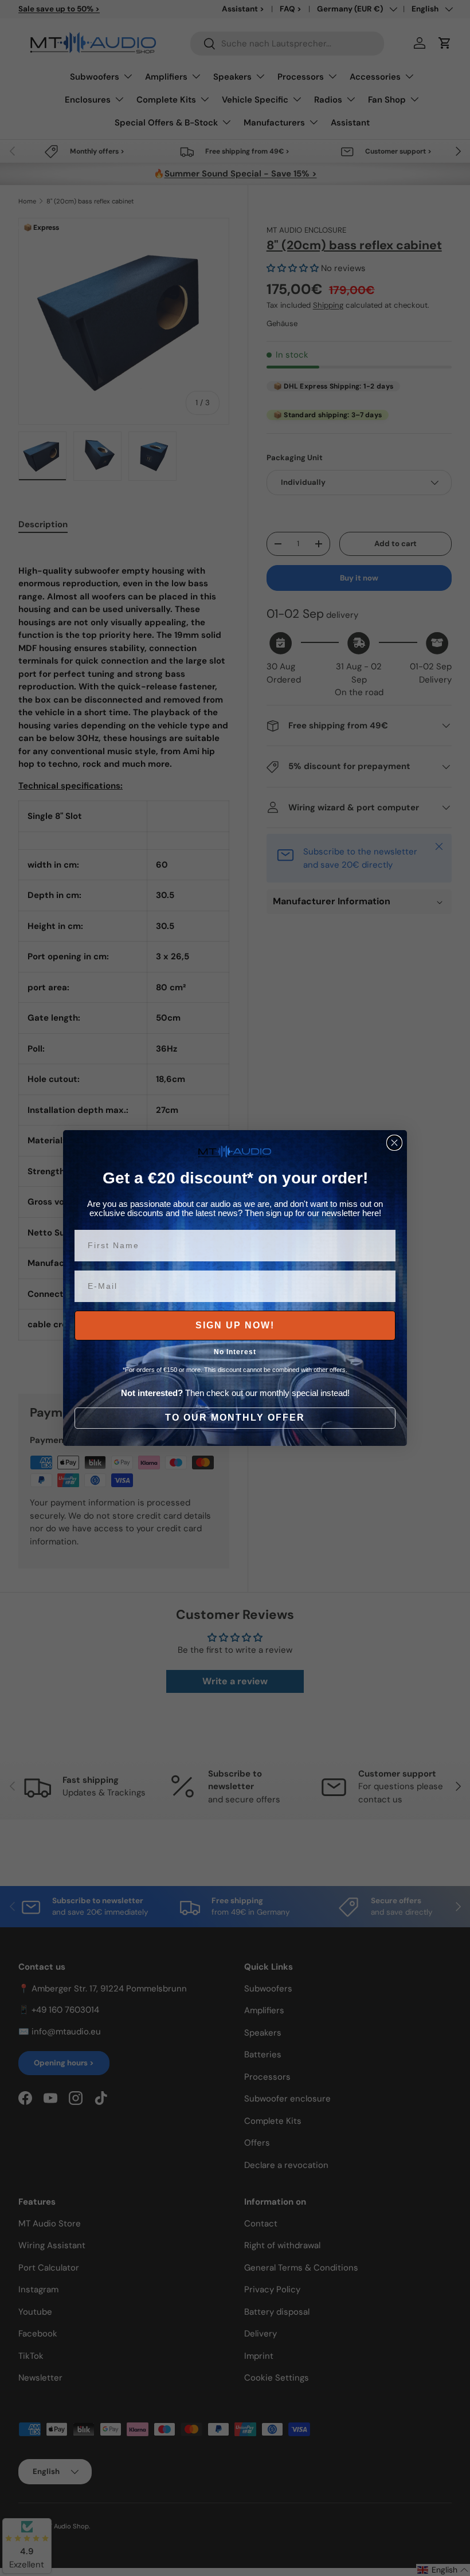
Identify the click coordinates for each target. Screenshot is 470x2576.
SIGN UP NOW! (235, 1325)
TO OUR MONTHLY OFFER (235, 1418)
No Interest (235, 1352)
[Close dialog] (394, 1143)
